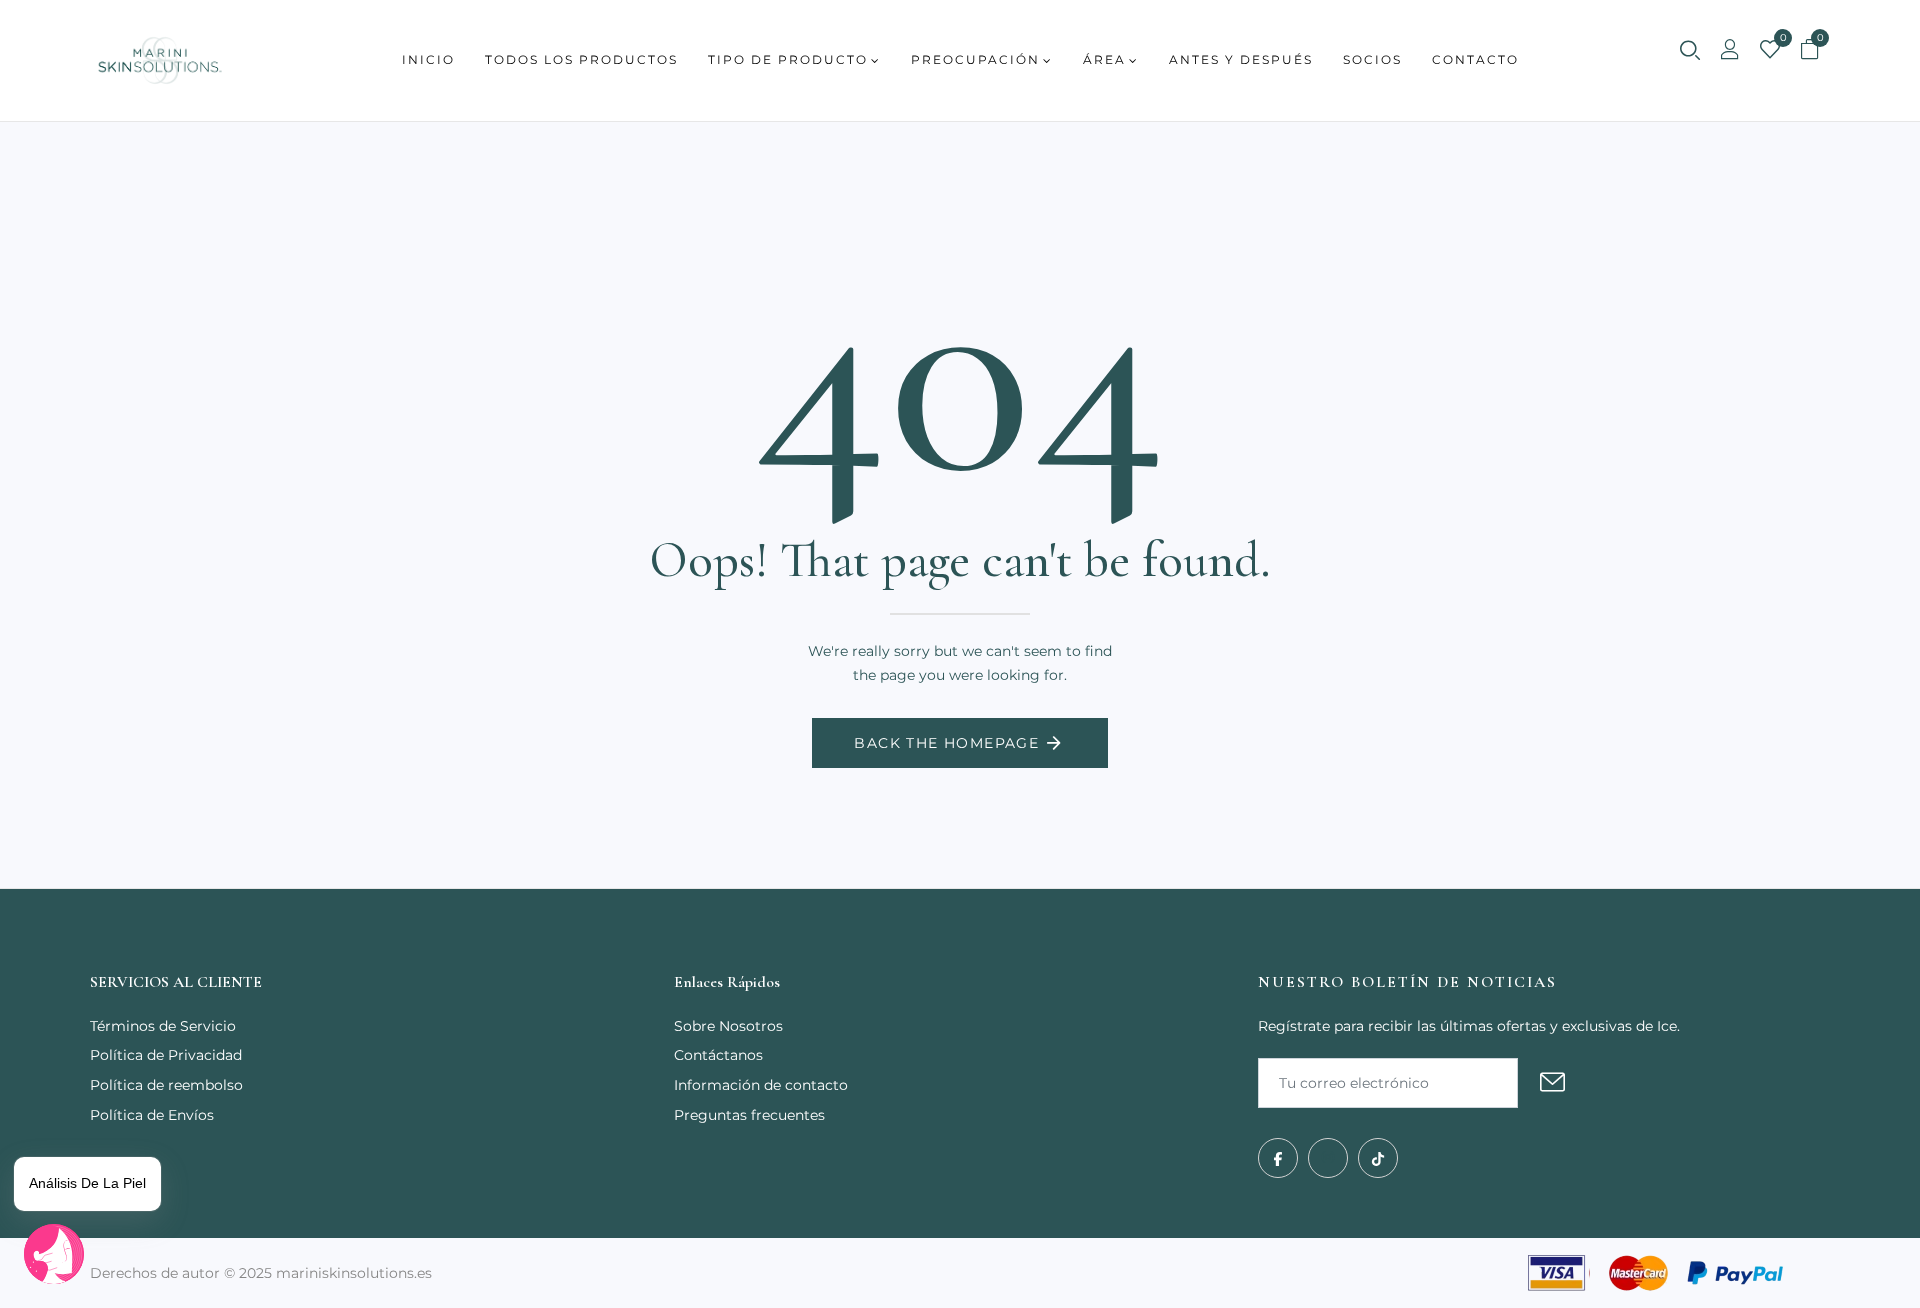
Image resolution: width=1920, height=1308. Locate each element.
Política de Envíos (152, 1115)
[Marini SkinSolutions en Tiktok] (1378, 1158)
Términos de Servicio (163, 1026)
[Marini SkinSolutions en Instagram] (1328, 1158)
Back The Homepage (946, 743)
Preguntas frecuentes (749, 1115)
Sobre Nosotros (728, 1026)
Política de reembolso (166, 1085)
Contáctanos (718, 1055)
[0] (1770, 51)
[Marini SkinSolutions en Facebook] (1278, 1158)
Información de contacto (761, 1085)
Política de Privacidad (166, 1055)
